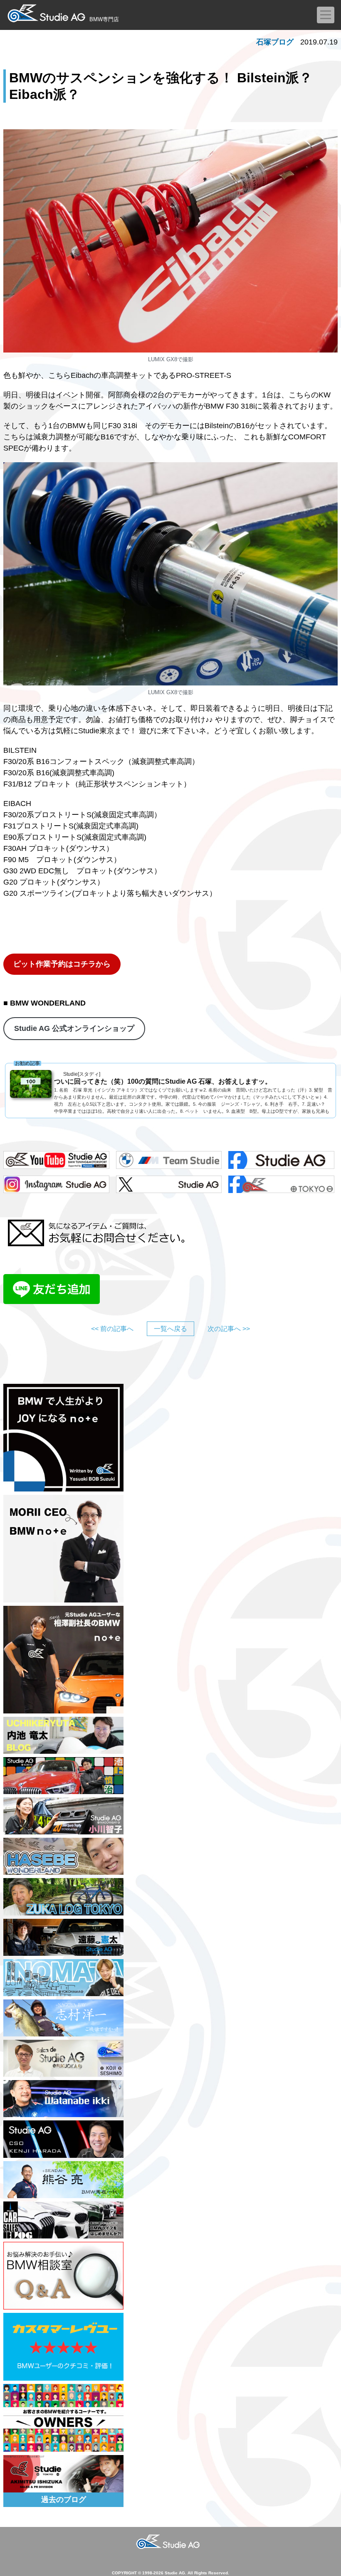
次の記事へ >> (229, 1329)
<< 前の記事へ (112, 1329)
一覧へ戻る (170, 1329)
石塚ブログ (275, 42)
